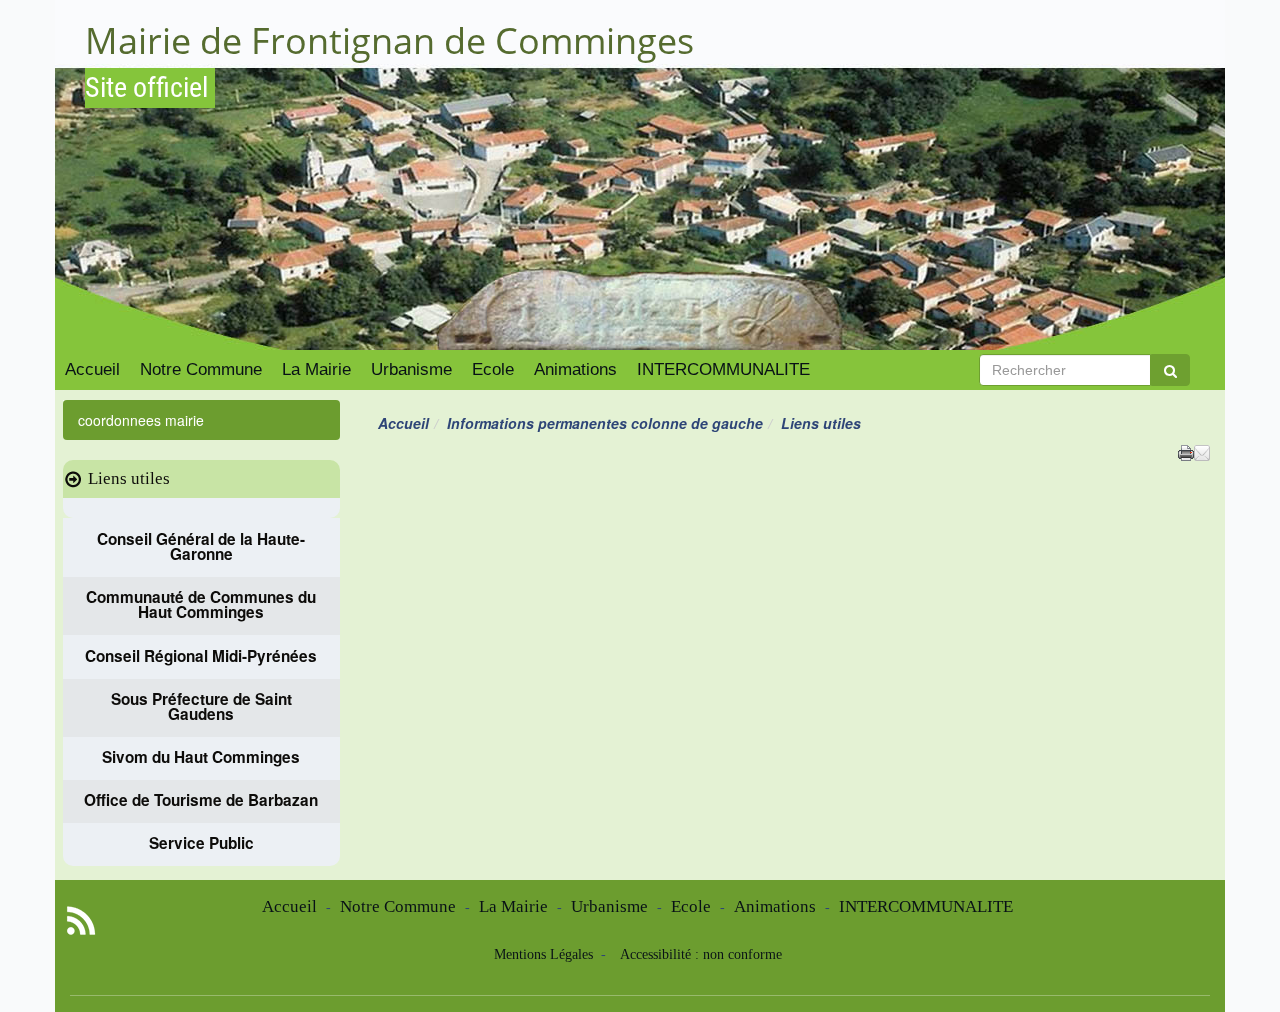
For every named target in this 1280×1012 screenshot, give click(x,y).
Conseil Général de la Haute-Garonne (201, 546)
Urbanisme (411, 369)
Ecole (493, 369)
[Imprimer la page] (1186, 451)
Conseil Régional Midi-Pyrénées (201, 655)
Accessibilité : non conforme (701, 954)
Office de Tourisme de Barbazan (201, 800)
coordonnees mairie (141, 420)
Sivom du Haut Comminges (201, 757)
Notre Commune (201, 369)
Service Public (201, 843)
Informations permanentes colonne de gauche (605, 423)
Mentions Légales (545, 954)
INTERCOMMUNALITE (723, 369)
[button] (1202, 451)
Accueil (92, 369)
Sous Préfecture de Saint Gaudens (201, 707)
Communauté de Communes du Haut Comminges (201, 605)
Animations (575, 369)
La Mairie (316, 369)
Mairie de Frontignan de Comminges (389, 40)
